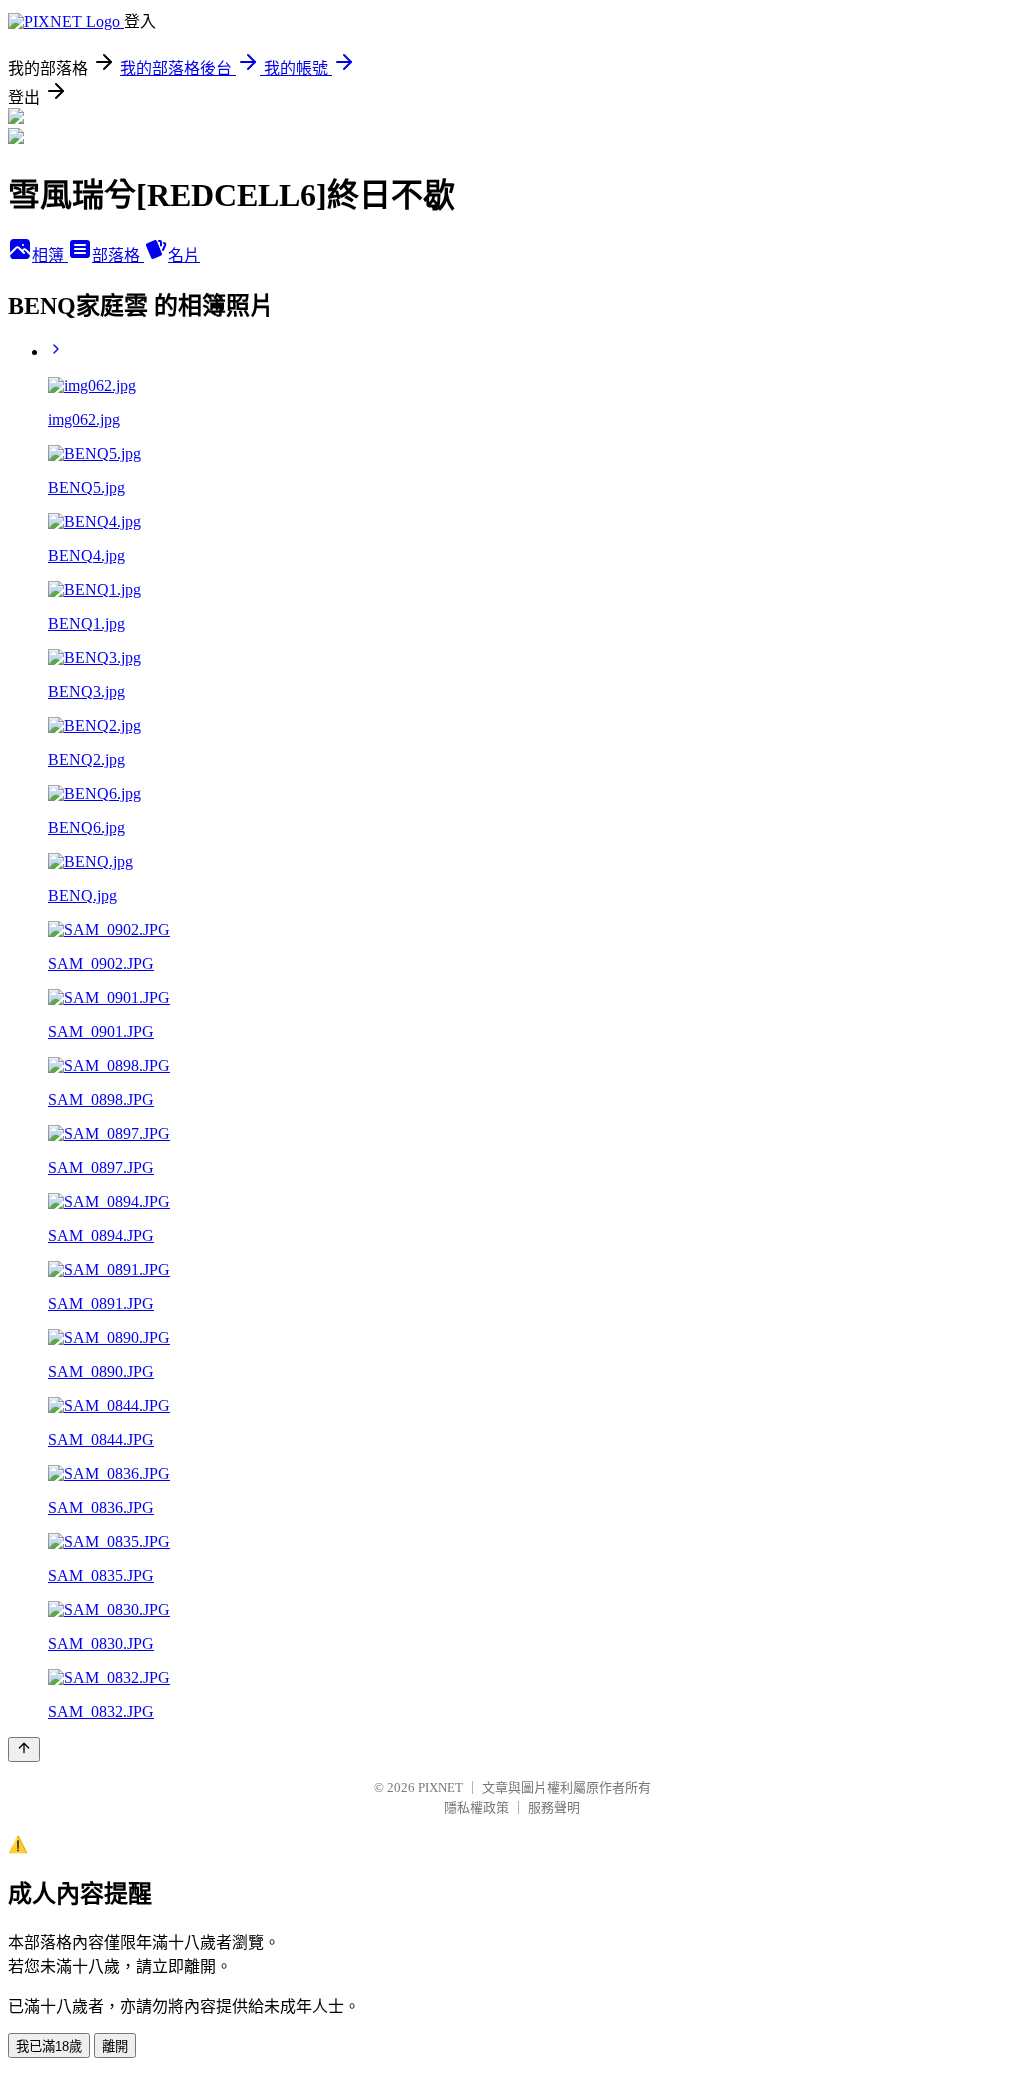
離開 (115, 2046)
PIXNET (440, 1787)
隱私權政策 (476, 1807)
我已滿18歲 (49, 2046)
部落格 (118, 255)
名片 (184, 255)
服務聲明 (554, 1807)
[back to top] (24, 1749)
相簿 (50, 255)
